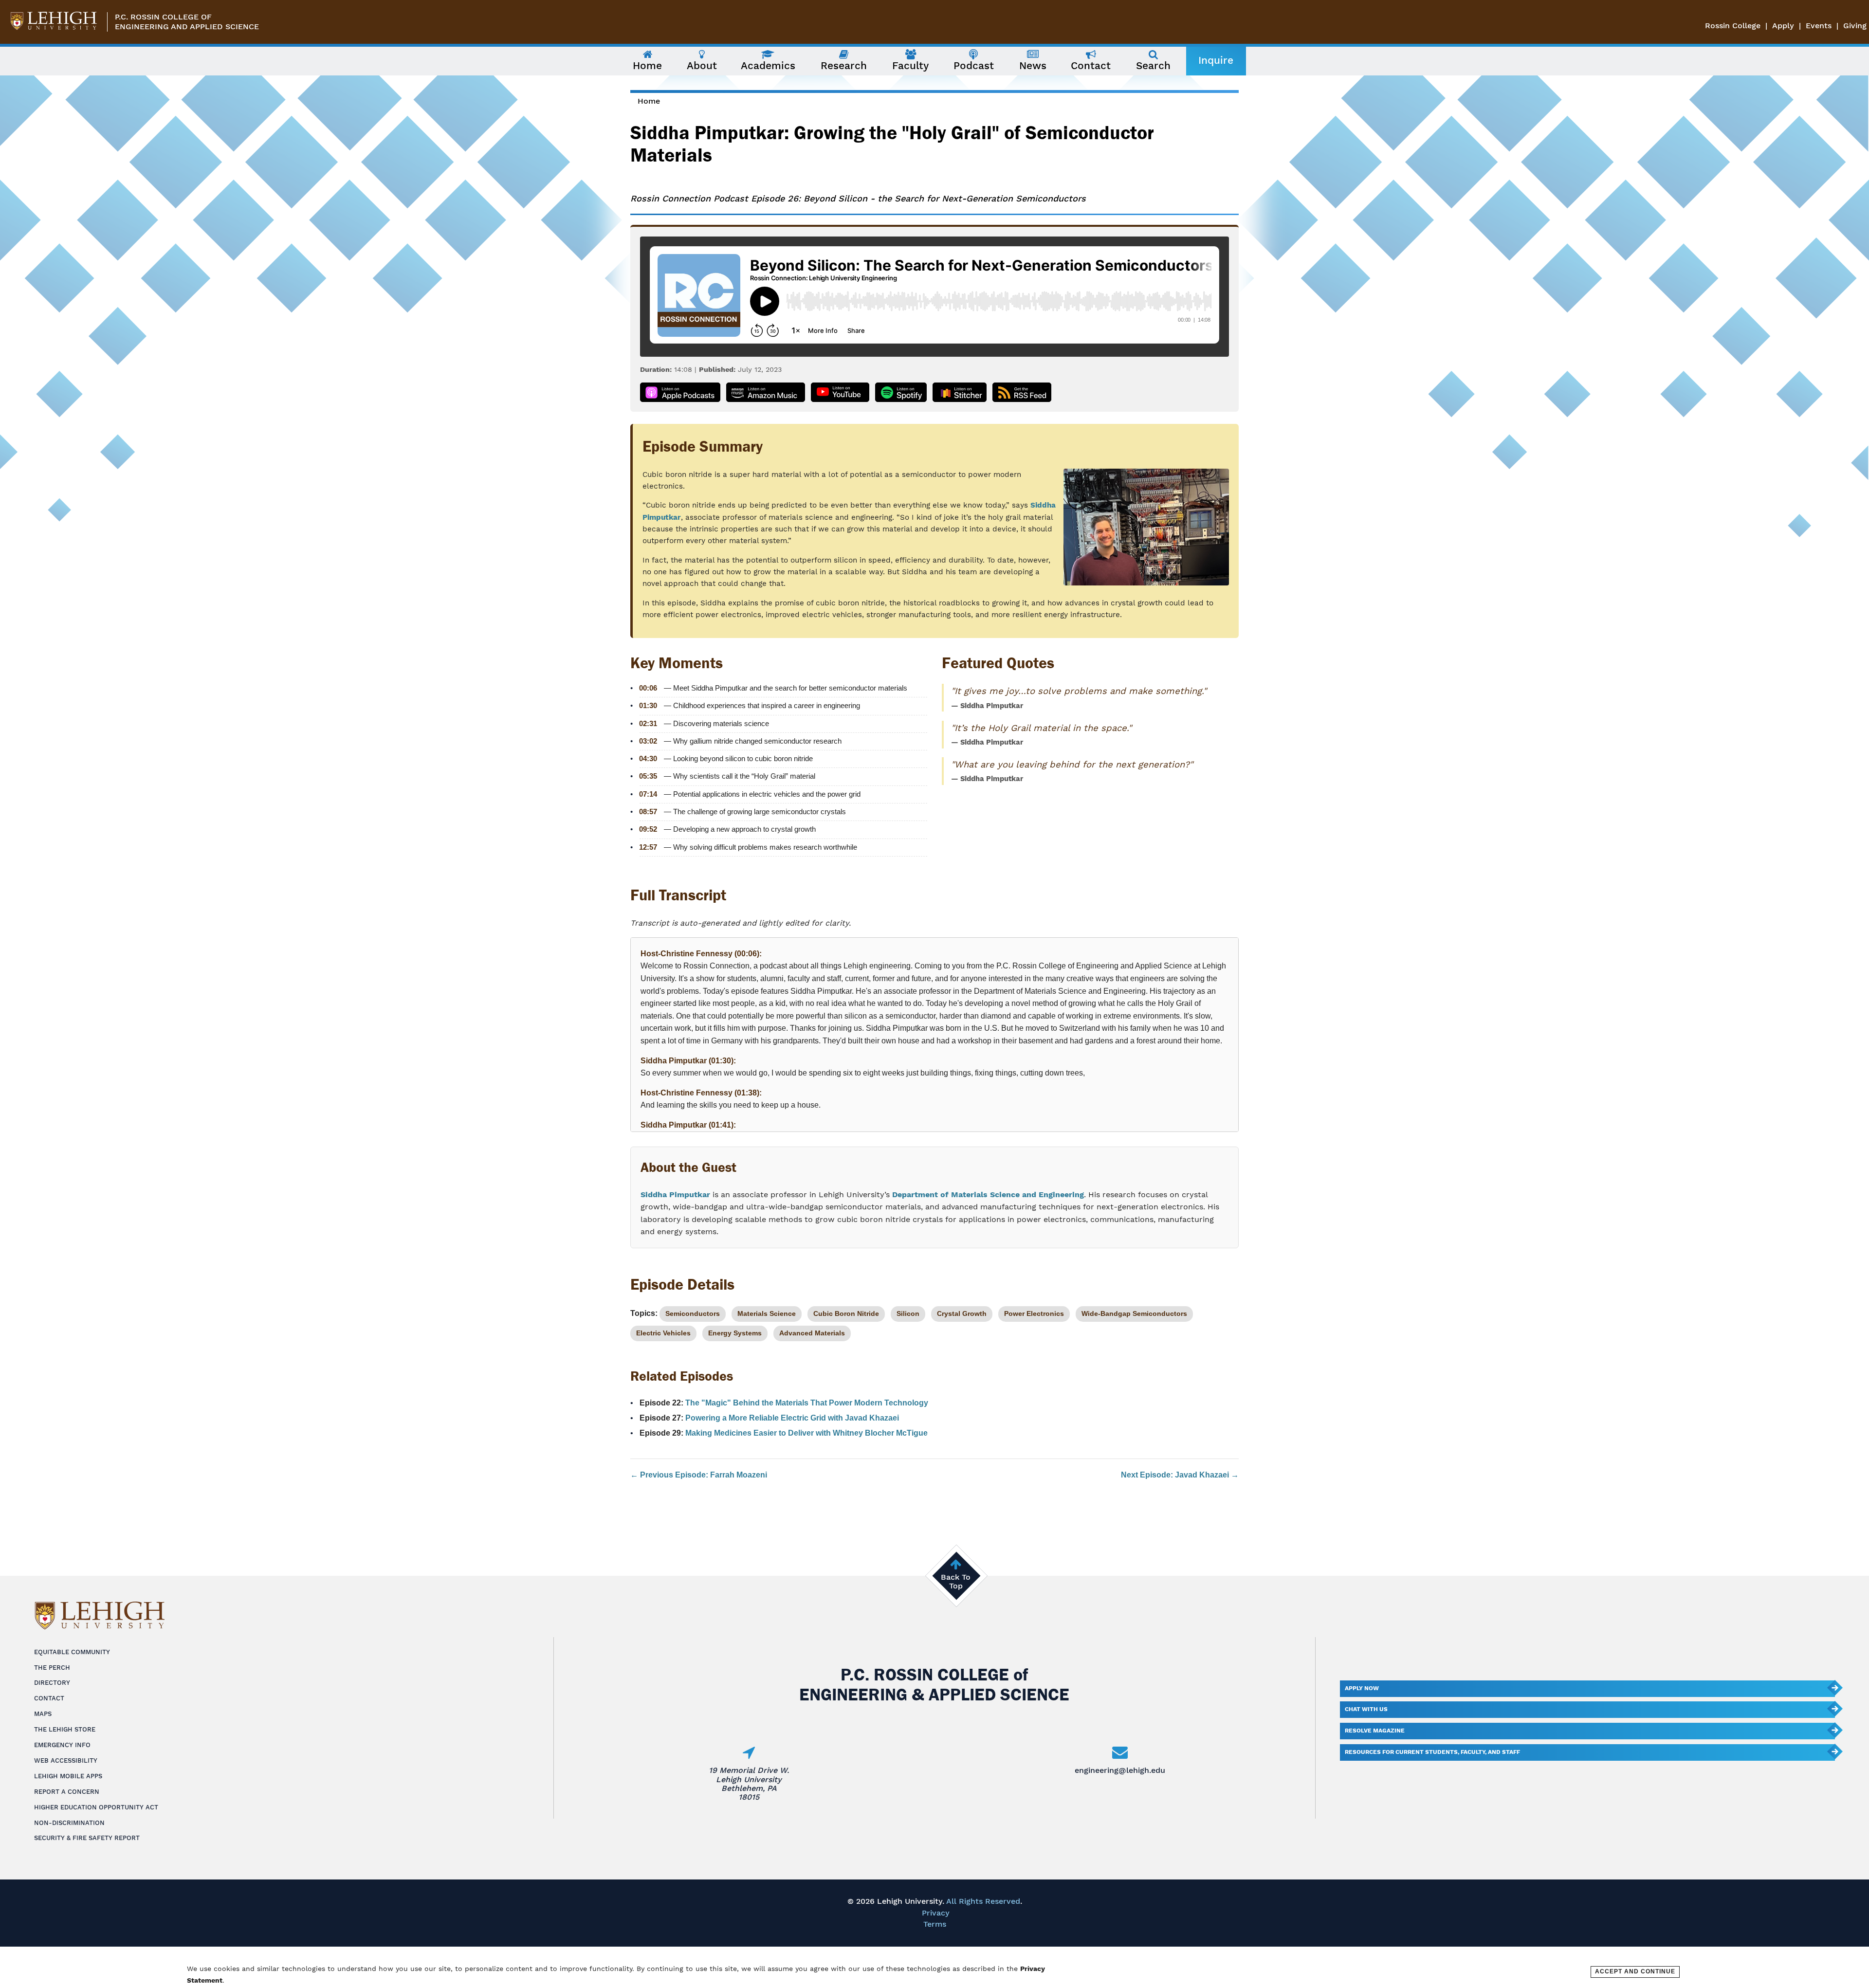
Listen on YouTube (840, 392)
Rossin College (1733, 26)
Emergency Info (62, 1745)
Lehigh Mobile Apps (68, 1776)
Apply (1783, 26)
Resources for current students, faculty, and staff (1432, 1752)
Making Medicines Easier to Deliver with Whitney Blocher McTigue (806, 1433)
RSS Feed (1022, 392)
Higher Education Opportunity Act (96, 1807)
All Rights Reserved (983, 1901)
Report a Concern (67, 1792)
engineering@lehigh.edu (1120, 1770)
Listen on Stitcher (960, 392)
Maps (43, 1714)
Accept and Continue (1635, 1971)
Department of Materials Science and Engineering (988, 1195)
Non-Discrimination (69, 1823)
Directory (52, 1683)
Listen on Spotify (901, 392)
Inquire (1216, 60)
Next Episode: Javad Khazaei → (1180, 1475)
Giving (1855, 26)
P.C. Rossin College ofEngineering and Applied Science (187, 22)
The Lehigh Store (65, 1729)
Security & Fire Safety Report (87, 1838)
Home (649, 101)
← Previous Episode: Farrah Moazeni (699, 1475)
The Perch (52, 1668)
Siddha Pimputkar (675, 1195)
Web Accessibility (66, 1760)
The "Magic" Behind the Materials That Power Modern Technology (807, 1403)
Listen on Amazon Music (766, 392)
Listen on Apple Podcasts (680, 392)
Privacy (936, 1913)
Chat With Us (1366, 1709)
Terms (935, 1924)
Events (1819, 26)
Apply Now (1362, 1688)
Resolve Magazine (1375, 1731)
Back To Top (956, 1581)
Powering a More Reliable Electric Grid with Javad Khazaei (792, 1418)
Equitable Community (72, 1652)
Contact (49, 1698)
